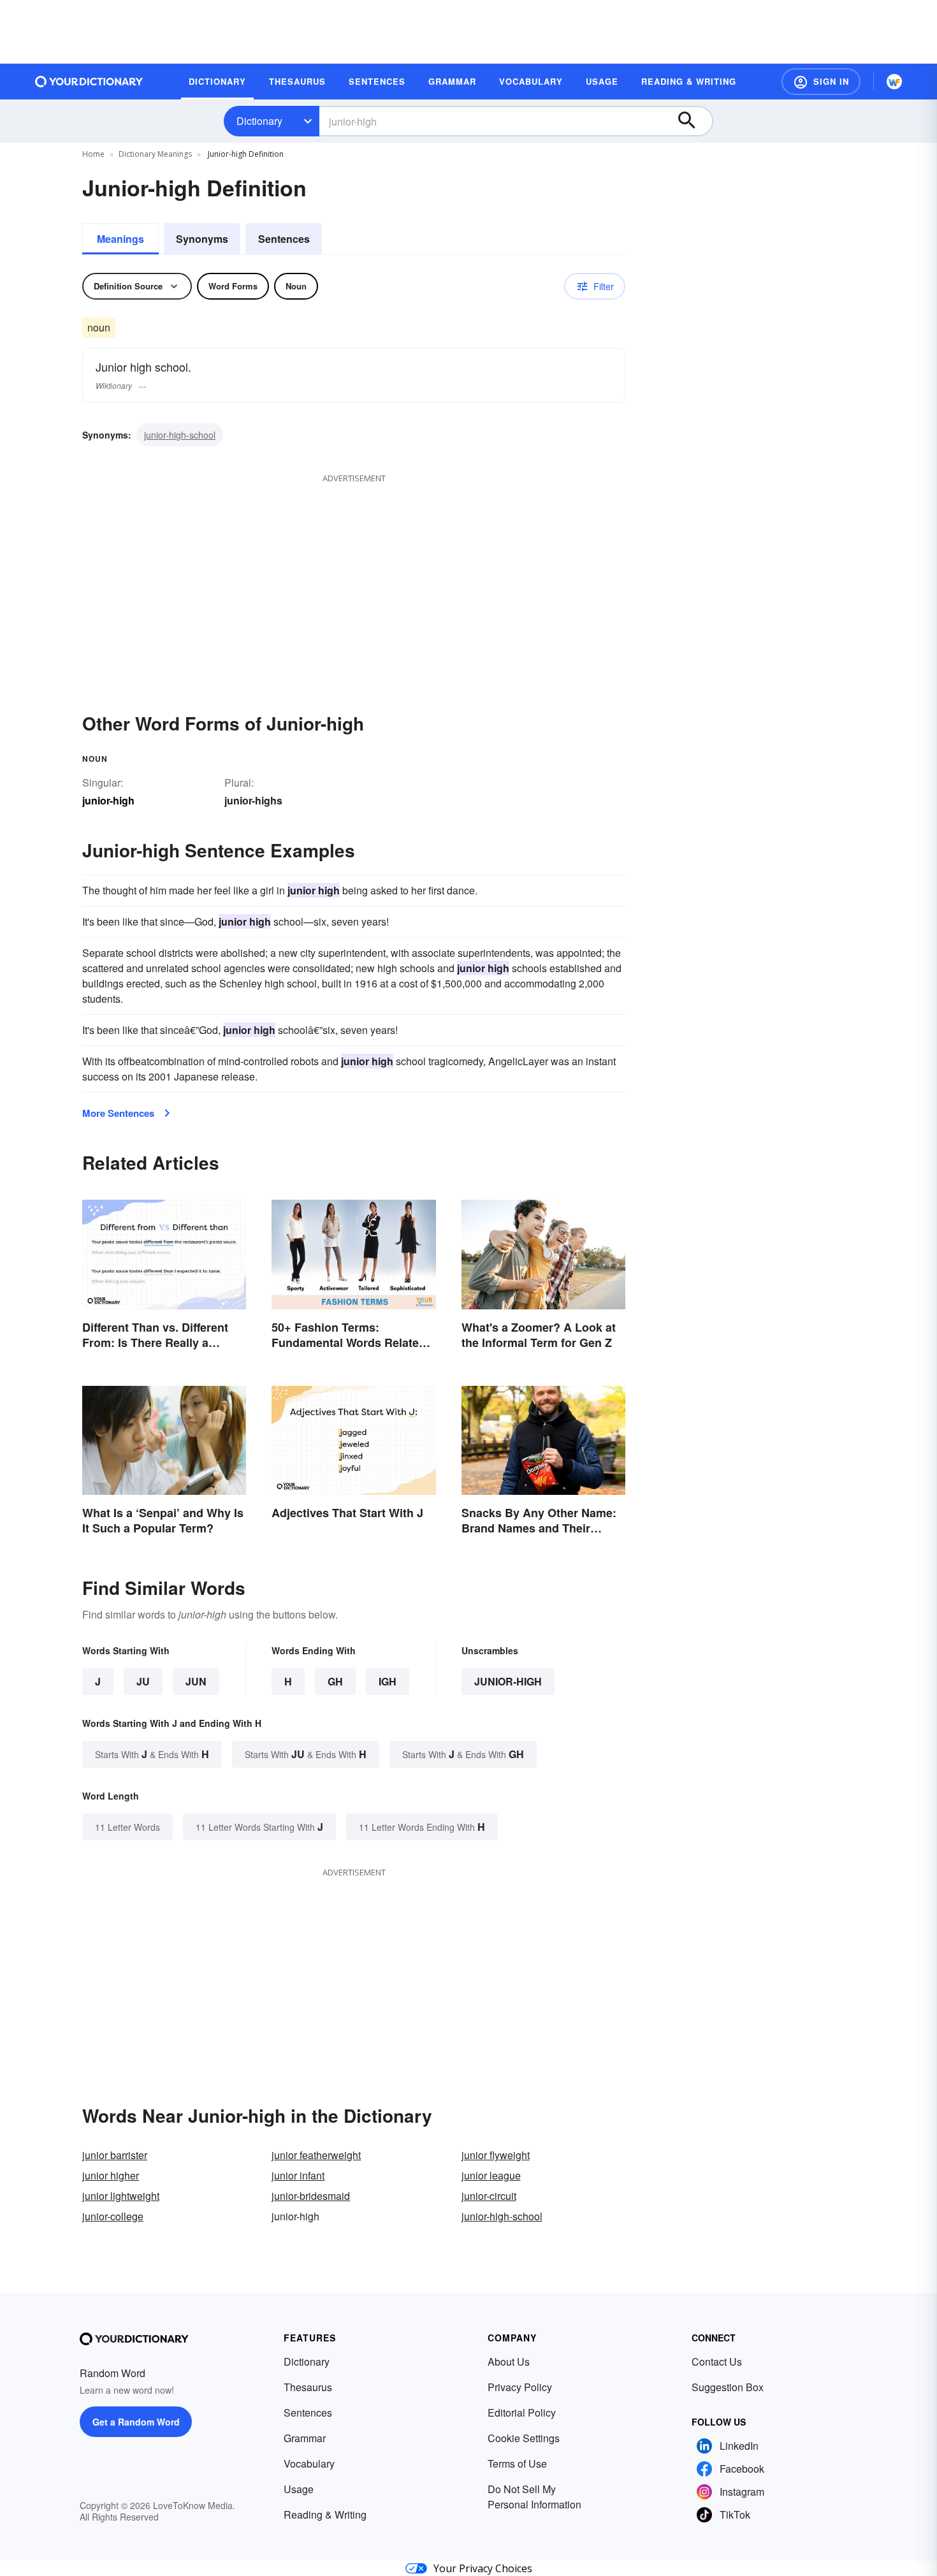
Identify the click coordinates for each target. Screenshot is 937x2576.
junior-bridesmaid (311, 2196)
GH (335, 1681)
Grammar (305, 2438)
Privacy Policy (520, 2387)
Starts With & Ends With (152, 1754)
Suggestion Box (728, 2387)
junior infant (298, 2175)
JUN (196, 1681)
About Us (509, 2361)
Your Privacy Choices (483, 2568)
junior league (491, 2175)
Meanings (120, 239)
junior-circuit (489, 2196)
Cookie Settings (524, 2438)
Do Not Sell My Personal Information (534, 2497)
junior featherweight (316, 2155)
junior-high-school (180, 435)
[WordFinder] (894, 82)
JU (143, 1681)
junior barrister (115, 2155)
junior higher (111, 2175)
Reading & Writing (325, 2514)
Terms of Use (517, 2463)
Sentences (284, 239)
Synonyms (202, 239)
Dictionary (259, 121)
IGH (388, 1681)
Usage (299, 2489)
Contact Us (717, 2361)
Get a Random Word (136, 2422)
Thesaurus (308, 2387)
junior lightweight (121, 2196)
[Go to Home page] (89, 82)
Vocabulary (309, 2463)
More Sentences (118, 1113)
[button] (821, 82)
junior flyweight (496, 2155)
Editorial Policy (522, 2412)
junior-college (113, 2216)
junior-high (508, 1681)
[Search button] (693, 121)
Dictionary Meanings (155, 154)
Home (93, 154)
